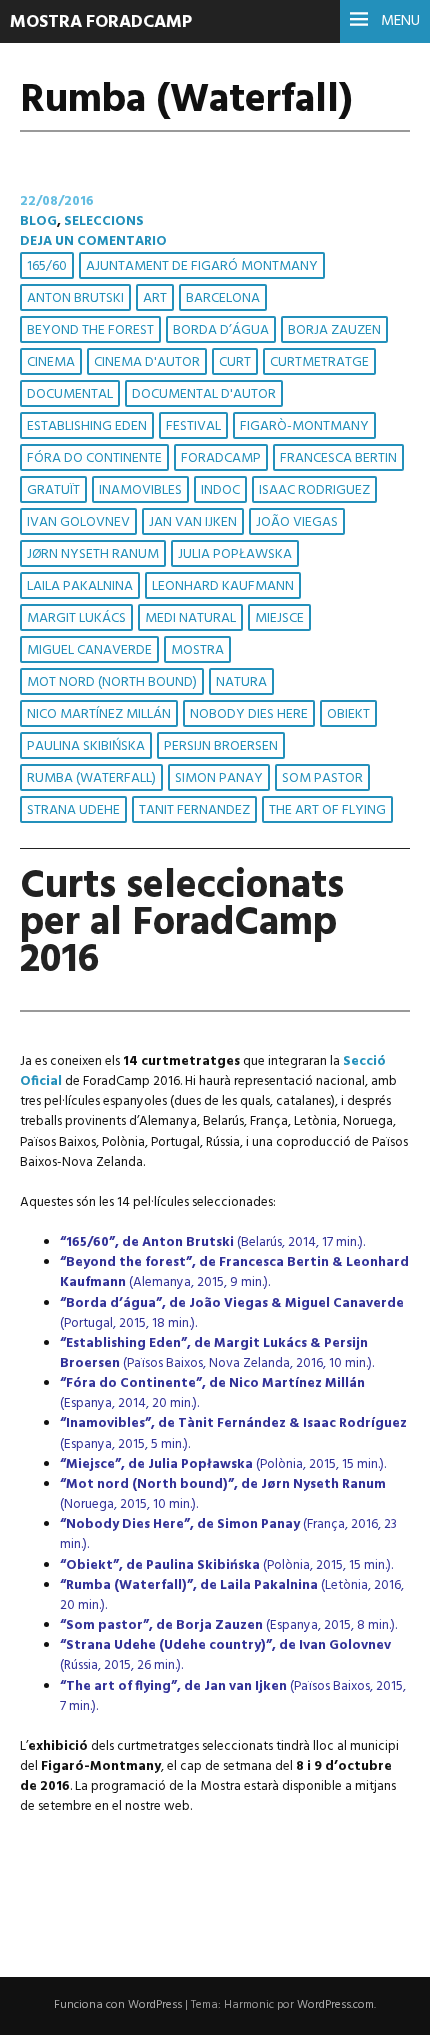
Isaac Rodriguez (314, 490)
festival (193, 426)
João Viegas (297, 522)
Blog (38, 221)
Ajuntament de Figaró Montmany (202, 266)
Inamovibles (140, 490)
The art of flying (327, 810)
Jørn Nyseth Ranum (93, 554)
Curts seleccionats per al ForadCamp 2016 (182, 923)
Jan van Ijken (193, 522)
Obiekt (348, 714)
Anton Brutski (75, 298)
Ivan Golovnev (78, 522)
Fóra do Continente (94, 458)
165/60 (47, 266)
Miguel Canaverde (89, 650)
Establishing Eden (87, 426)
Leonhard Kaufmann (223, 586)
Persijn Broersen (221, 746)
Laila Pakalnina (80, 586)
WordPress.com (335, 2005)
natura (241, 682)
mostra (197, 650)
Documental (70, 394)
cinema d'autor (147, 362)
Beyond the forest (90, 330)
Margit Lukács (76, 618)
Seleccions (104, 221)
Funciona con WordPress (118, 2005)
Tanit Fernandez (194, 810)
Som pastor (322, 778)
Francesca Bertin (338, 458)
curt (235, 362)
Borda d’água (221, 330)
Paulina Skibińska (86, 746)
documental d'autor (204, 394)
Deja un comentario (93, 241)
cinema (51, 362)
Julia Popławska (235, 554)
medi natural (190, 618)
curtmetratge (319, 362)
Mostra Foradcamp (101, 22)
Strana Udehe (73, 810)
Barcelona (223, 298)
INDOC (220, 490)
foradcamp (221, 458)
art (155, 298)
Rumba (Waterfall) (91, 778)
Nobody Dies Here (249, 714)
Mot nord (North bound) (112, 682)
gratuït (53, 490)
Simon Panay (219, 778)
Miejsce (279, 618)
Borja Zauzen (334, 330)
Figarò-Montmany (304, 426)
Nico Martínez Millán (99, 714)
